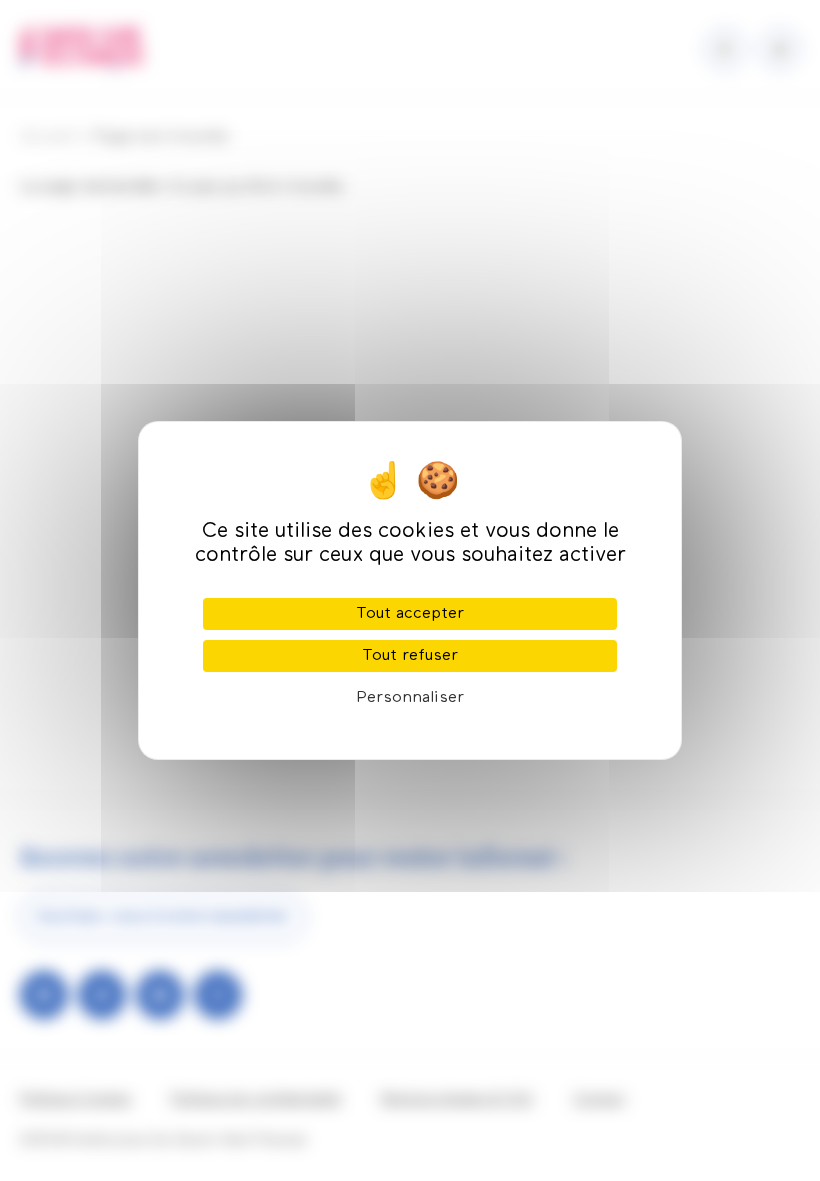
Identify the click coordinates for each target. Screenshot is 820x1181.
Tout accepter (410, 614)
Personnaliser (410, 698)
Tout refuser (410, 656)
